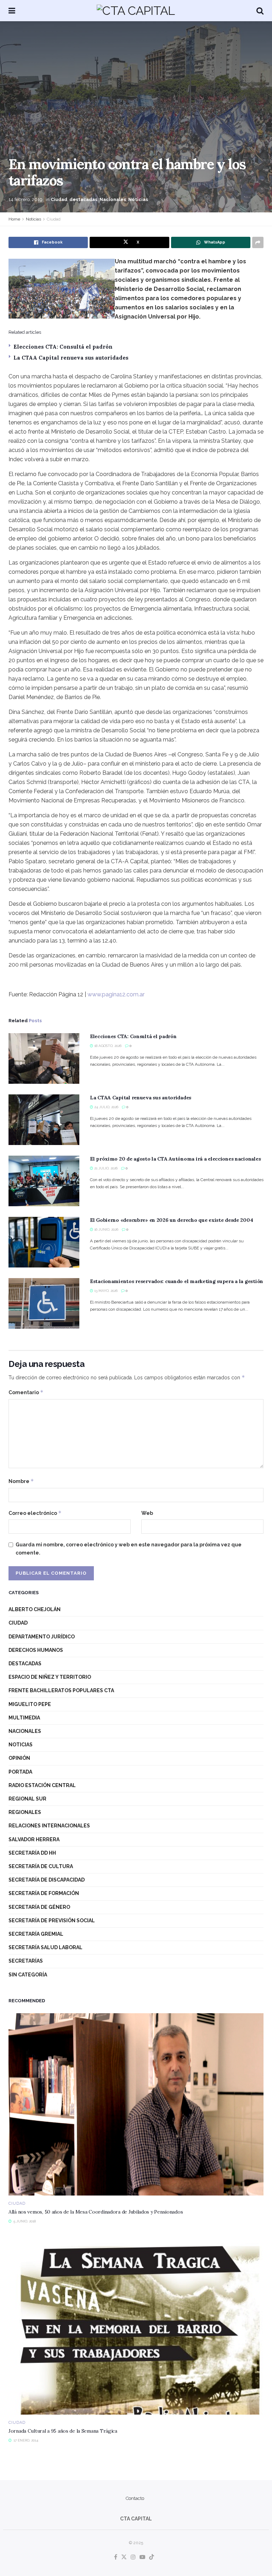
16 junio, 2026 (106, 1229)
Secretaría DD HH (32, 1853)
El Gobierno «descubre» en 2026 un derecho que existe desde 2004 (171, 1220)
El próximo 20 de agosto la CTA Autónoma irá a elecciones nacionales (175, 1159)
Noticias (138, 199)
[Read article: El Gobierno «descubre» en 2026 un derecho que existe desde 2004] (44, 1242)
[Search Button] (260, 11)
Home (14, 219)
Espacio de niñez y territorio (50, 1677)
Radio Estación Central (42, 1785)
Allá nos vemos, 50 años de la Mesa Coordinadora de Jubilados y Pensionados (96, 2212)
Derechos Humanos (36, 1650)
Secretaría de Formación (44, 1893)
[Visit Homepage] (136, 11)
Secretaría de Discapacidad (47, 1880)
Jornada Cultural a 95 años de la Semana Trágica (63, 2431)
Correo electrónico (35, 1513)
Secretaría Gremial (36, 1934)
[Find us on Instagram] (133, 2557)
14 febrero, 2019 (25, 199)
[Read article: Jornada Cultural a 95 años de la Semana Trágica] (136, 2323)
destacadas (83, 199)
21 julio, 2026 (105, 1168)
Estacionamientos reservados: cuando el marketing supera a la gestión (177, 1281)
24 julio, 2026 (106, 1107)
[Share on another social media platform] (258, 242)
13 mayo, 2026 (105, 1291)
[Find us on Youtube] (142, 2557)
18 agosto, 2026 (107, 1046)
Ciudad (59, 199)
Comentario (26, 1392)
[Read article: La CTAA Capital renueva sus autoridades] (44, 1120)
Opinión (19, 1758)
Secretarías (26, 1961)
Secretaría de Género (39, 1907)
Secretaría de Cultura (41, 1866)
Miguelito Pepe (30, 1704)
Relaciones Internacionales (49, 1826)
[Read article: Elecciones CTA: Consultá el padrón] (44, 1058)
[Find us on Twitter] (124, 2557)
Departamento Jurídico (42, 1637)
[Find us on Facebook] (116, 2557)
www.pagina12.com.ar (116, 994)
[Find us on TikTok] (152, 2557)
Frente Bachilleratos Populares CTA (61, 1690)
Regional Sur (27, 1799)
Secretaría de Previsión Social (52, 1920)
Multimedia (24, 1718)
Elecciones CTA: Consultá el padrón (63, 347)
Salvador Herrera (34, 1839)
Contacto (135, 2498)
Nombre (21, 1481)
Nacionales (113, 199)
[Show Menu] (12, 11)
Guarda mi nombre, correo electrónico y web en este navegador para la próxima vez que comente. (129, 1549)
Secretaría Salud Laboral (46, 1947)
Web (147, 1513)
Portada (20, 1772)
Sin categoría (28, 1975)
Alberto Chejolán (35, 1609)
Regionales (25, 1812)
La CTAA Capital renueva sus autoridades (71, 358)
